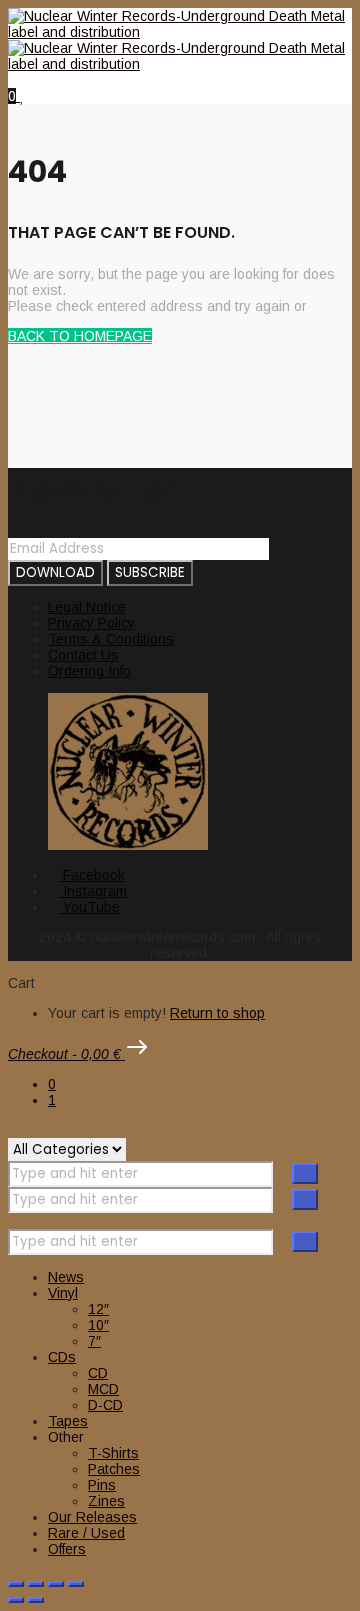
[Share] (56, 1584)
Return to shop (217, 1013)
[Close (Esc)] (76, 1584)
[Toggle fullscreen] (36, 1584)
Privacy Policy (91, 623)
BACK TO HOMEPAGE (80, 336)
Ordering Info (89, 671)
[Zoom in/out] (16, 1584)
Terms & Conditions (111, 639)
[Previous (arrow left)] (16, 1600)
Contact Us (83, 655)
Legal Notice (87, 607)
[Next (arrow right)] (36, 1600)
